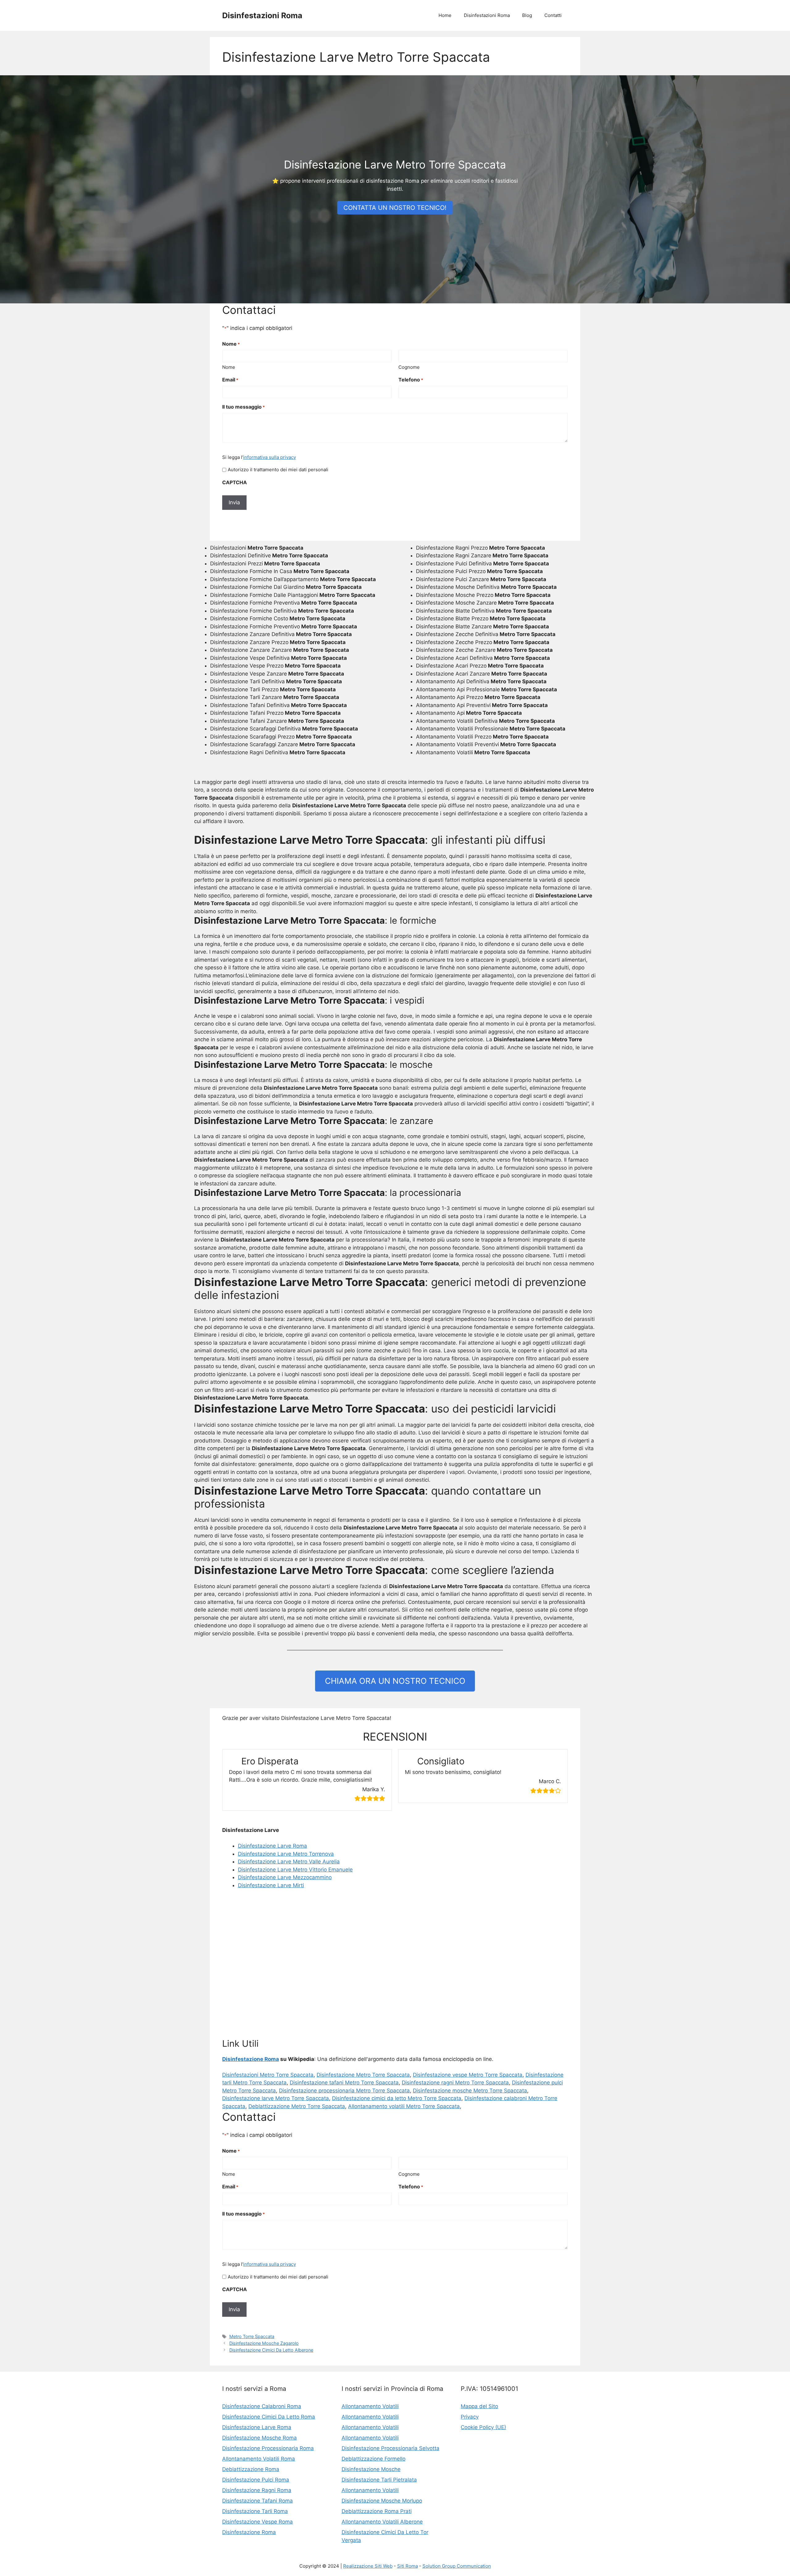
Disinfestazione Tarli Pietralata (379, 2480)
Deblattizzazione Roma (251, 2469)
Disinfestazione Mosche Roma (260, 2438)
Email (230, 380)
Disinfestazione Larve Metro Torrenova (286, 1854)
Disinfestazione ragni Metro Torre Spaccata (455, 2083)
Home (445, 15)
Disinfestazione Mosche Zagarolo (264, 2343)
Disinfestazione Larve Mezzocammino (285, 1877)
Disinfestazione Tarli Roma (255, 2511)
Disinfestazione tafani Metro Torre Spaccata (344, 2083)
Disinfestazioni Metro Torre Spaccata (268, 2075)
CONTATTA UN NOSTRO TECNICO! (395, 208)
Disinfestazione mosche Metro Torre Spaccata (470, 2091)
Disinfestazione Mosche (371, 2469)
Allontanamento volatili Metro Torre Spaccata (404, 2106)
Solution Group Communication (457, 2566)
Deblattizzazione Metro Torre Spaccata (297, 2106)
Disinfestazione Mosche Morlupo (382, 2501)
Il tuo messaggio (243, 407)
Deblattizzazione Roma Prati (377, 2511)
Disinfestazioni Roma (262, 15)
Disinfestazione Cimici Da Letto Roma (269, 2417)
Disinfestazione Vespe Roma (258, 2522)
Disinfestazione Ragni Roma (257, 2490)
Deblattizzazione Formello (374, 2459)
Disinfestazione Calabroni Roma (262, 2406)
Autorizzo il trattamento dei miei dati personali (278, 470)
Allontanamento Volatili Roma (259, 2459)
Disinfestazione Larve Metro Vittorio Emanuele (295, 1870)
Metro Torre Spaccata (252, 2336)
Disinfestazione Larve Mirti (271, 1885)
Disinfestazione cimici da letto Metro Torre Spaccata (397, 2098)
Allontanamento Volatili (370, 2406)
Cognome (409, 367)
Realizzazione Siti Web (368, 2566)
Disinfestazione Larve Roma (272, 1846)
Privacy (470, 2417)
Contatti (553, 15)
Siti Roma (407, 2566)
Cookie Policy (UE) (483, 2427)
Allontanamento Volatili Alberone (382, 2522)
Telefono (411, 380)
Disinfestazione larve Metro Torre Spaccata (276, 2098)
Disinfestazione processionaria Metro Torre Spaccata (344, 2091)
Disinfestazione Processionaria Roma (268, 2448)
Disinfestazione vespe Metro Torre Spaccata (468, 2075)
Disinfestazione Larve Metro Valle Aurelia (289, 1862)
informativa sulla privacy (270, 457)
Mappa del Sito (479, 2406)
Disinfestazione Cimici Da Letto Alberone (271, 2350)
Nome (229, 367)
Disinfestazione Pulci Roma (256, 2480)
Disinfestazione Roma (251, 2059)
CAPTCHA (235, 482)
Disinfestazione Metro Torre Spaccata (363, 2075)
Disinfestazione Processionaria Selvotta (391, 2448)
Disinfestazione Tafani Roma (258, 2501)
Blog (527, 15)
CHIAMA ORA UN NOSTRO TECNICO (395, 1681)
